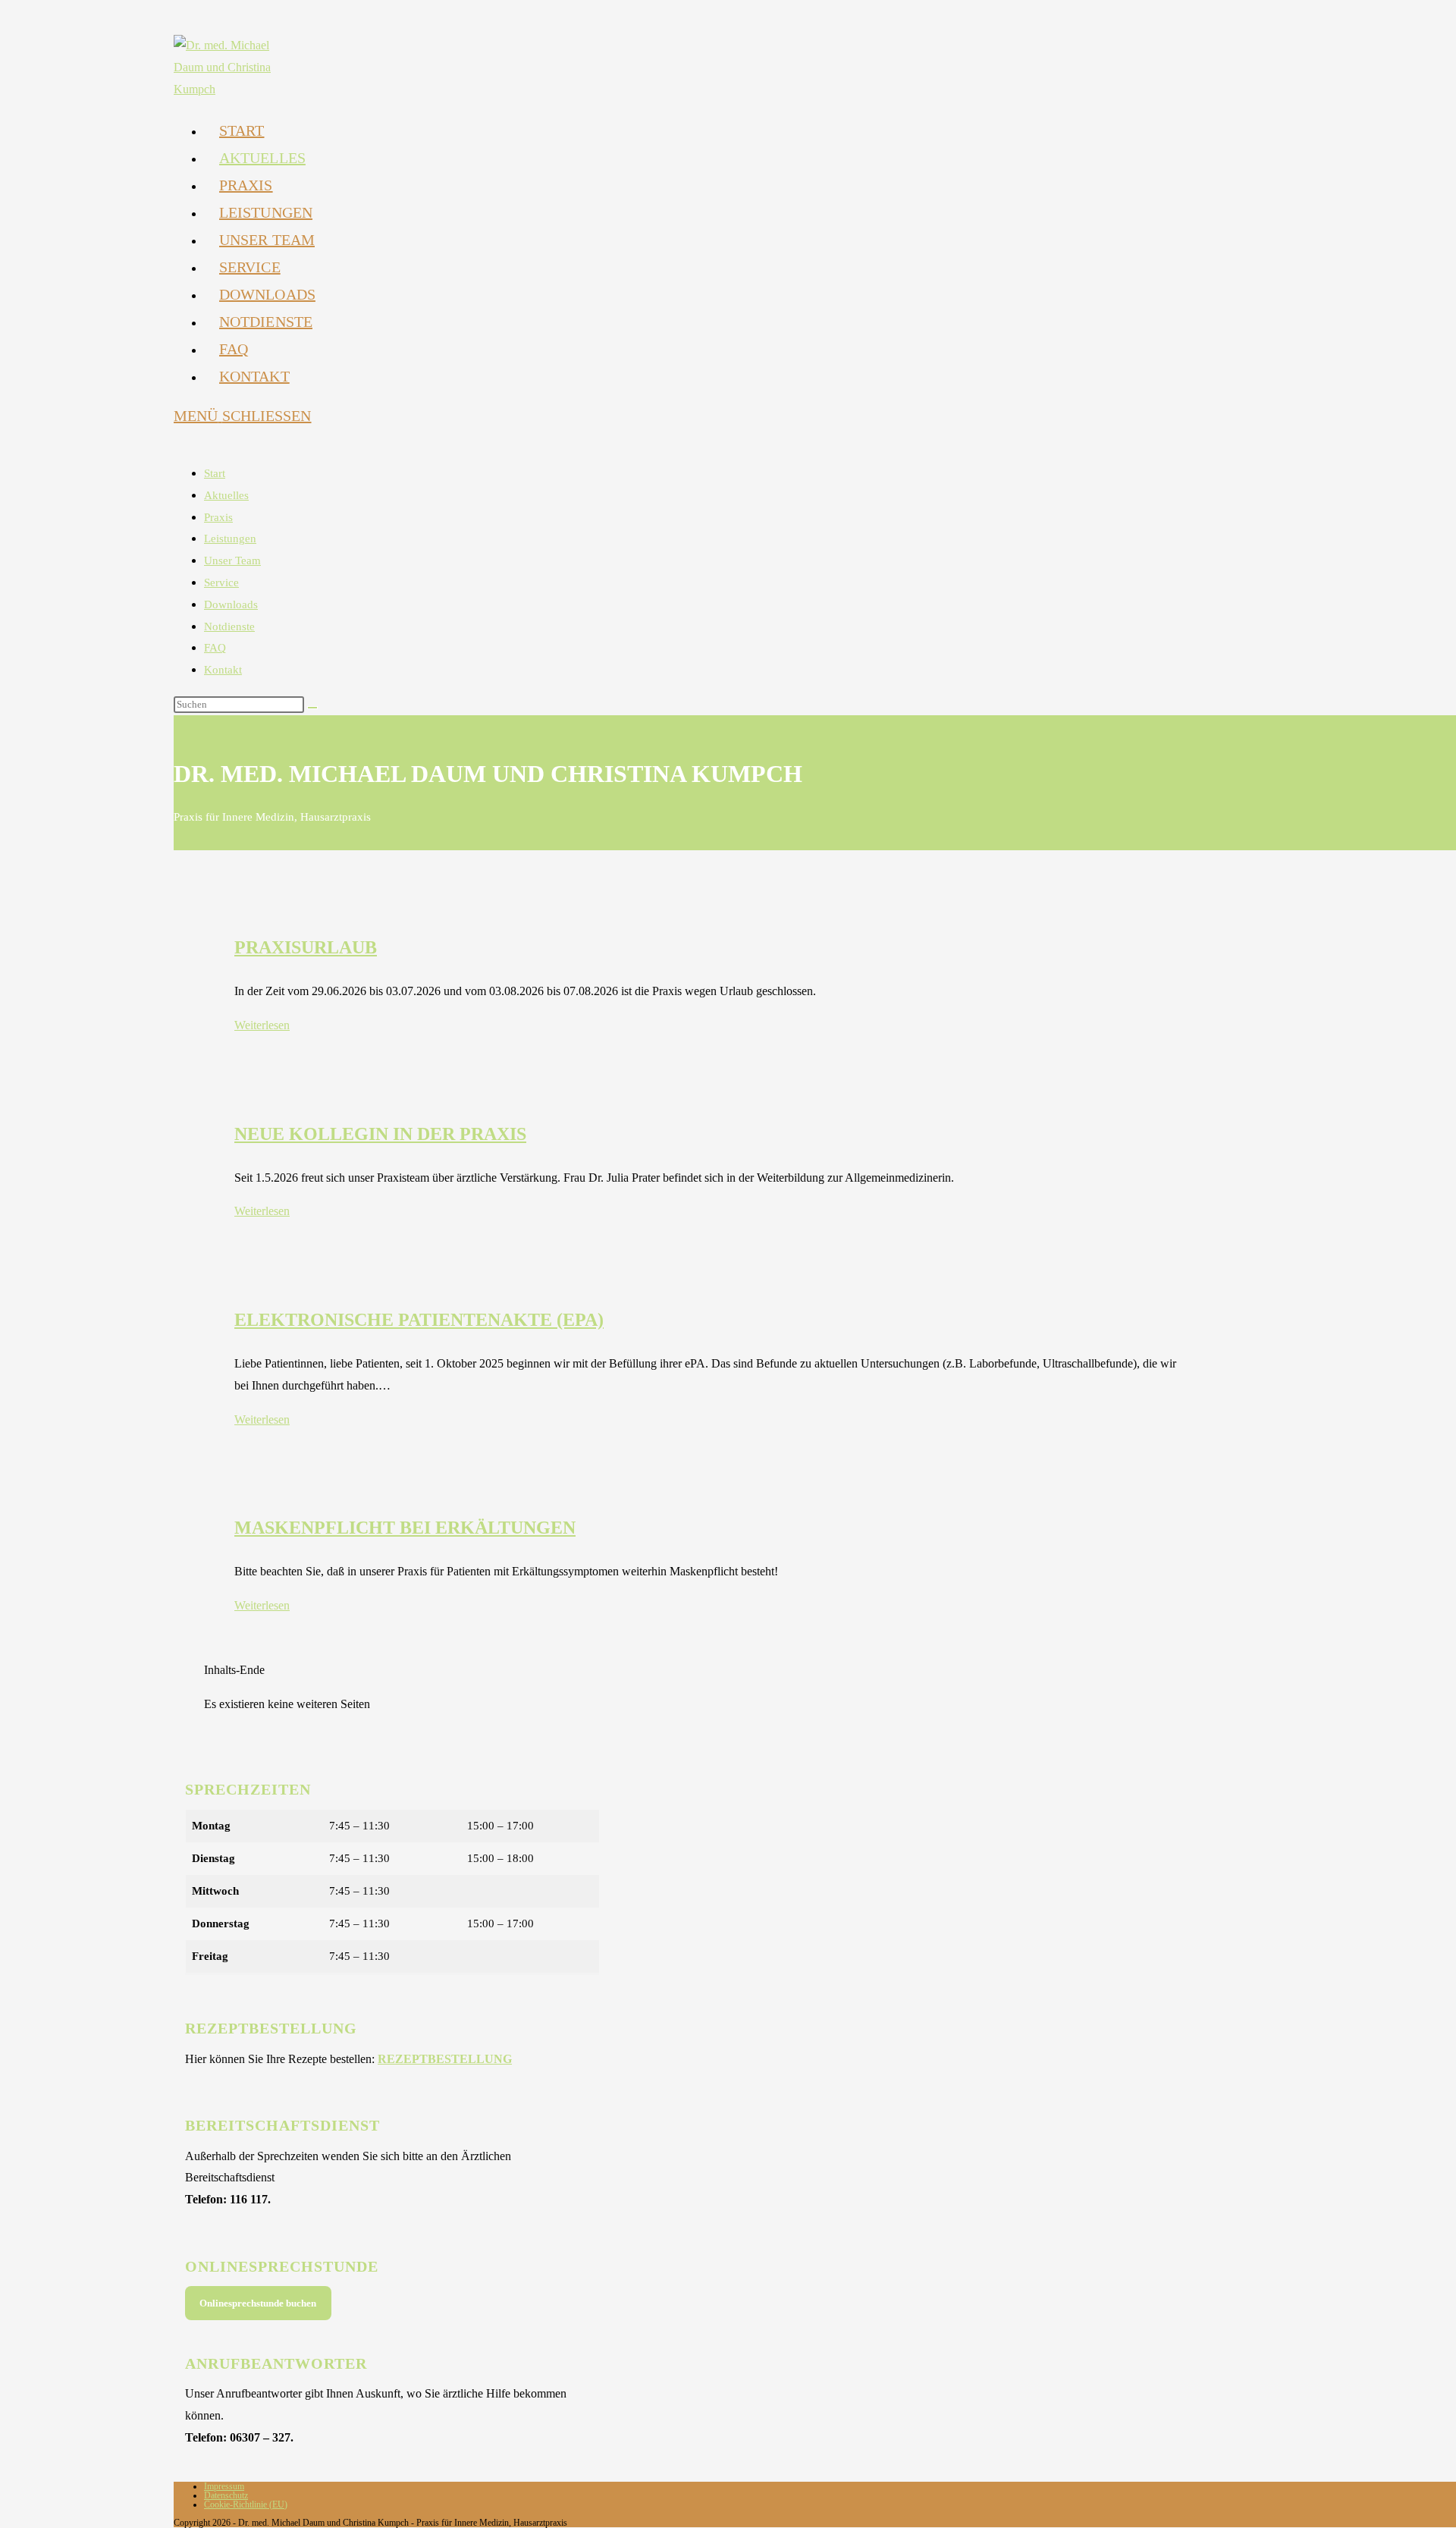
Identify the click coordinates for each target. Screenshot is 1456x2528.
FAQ (215, 648)
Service (221, 583)
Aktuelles (226, 495)
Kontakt (223, 670)
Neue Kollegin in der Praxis (380, 1134)
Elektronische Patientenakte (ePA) (419, 1320)
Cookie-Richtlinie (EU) (246, 2504)
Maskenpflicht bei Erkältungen (405, 1528)
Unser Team (232, 561)
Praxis (218, 517)
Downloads (231, 605)
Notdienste (229, 627)
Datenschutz (226, 2495)
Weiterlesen (262, 1025)
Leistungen (230, 539)
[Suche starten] (312, 708)
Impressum (224, 2486)
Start (215, 473)
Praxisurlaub (306, 947)
